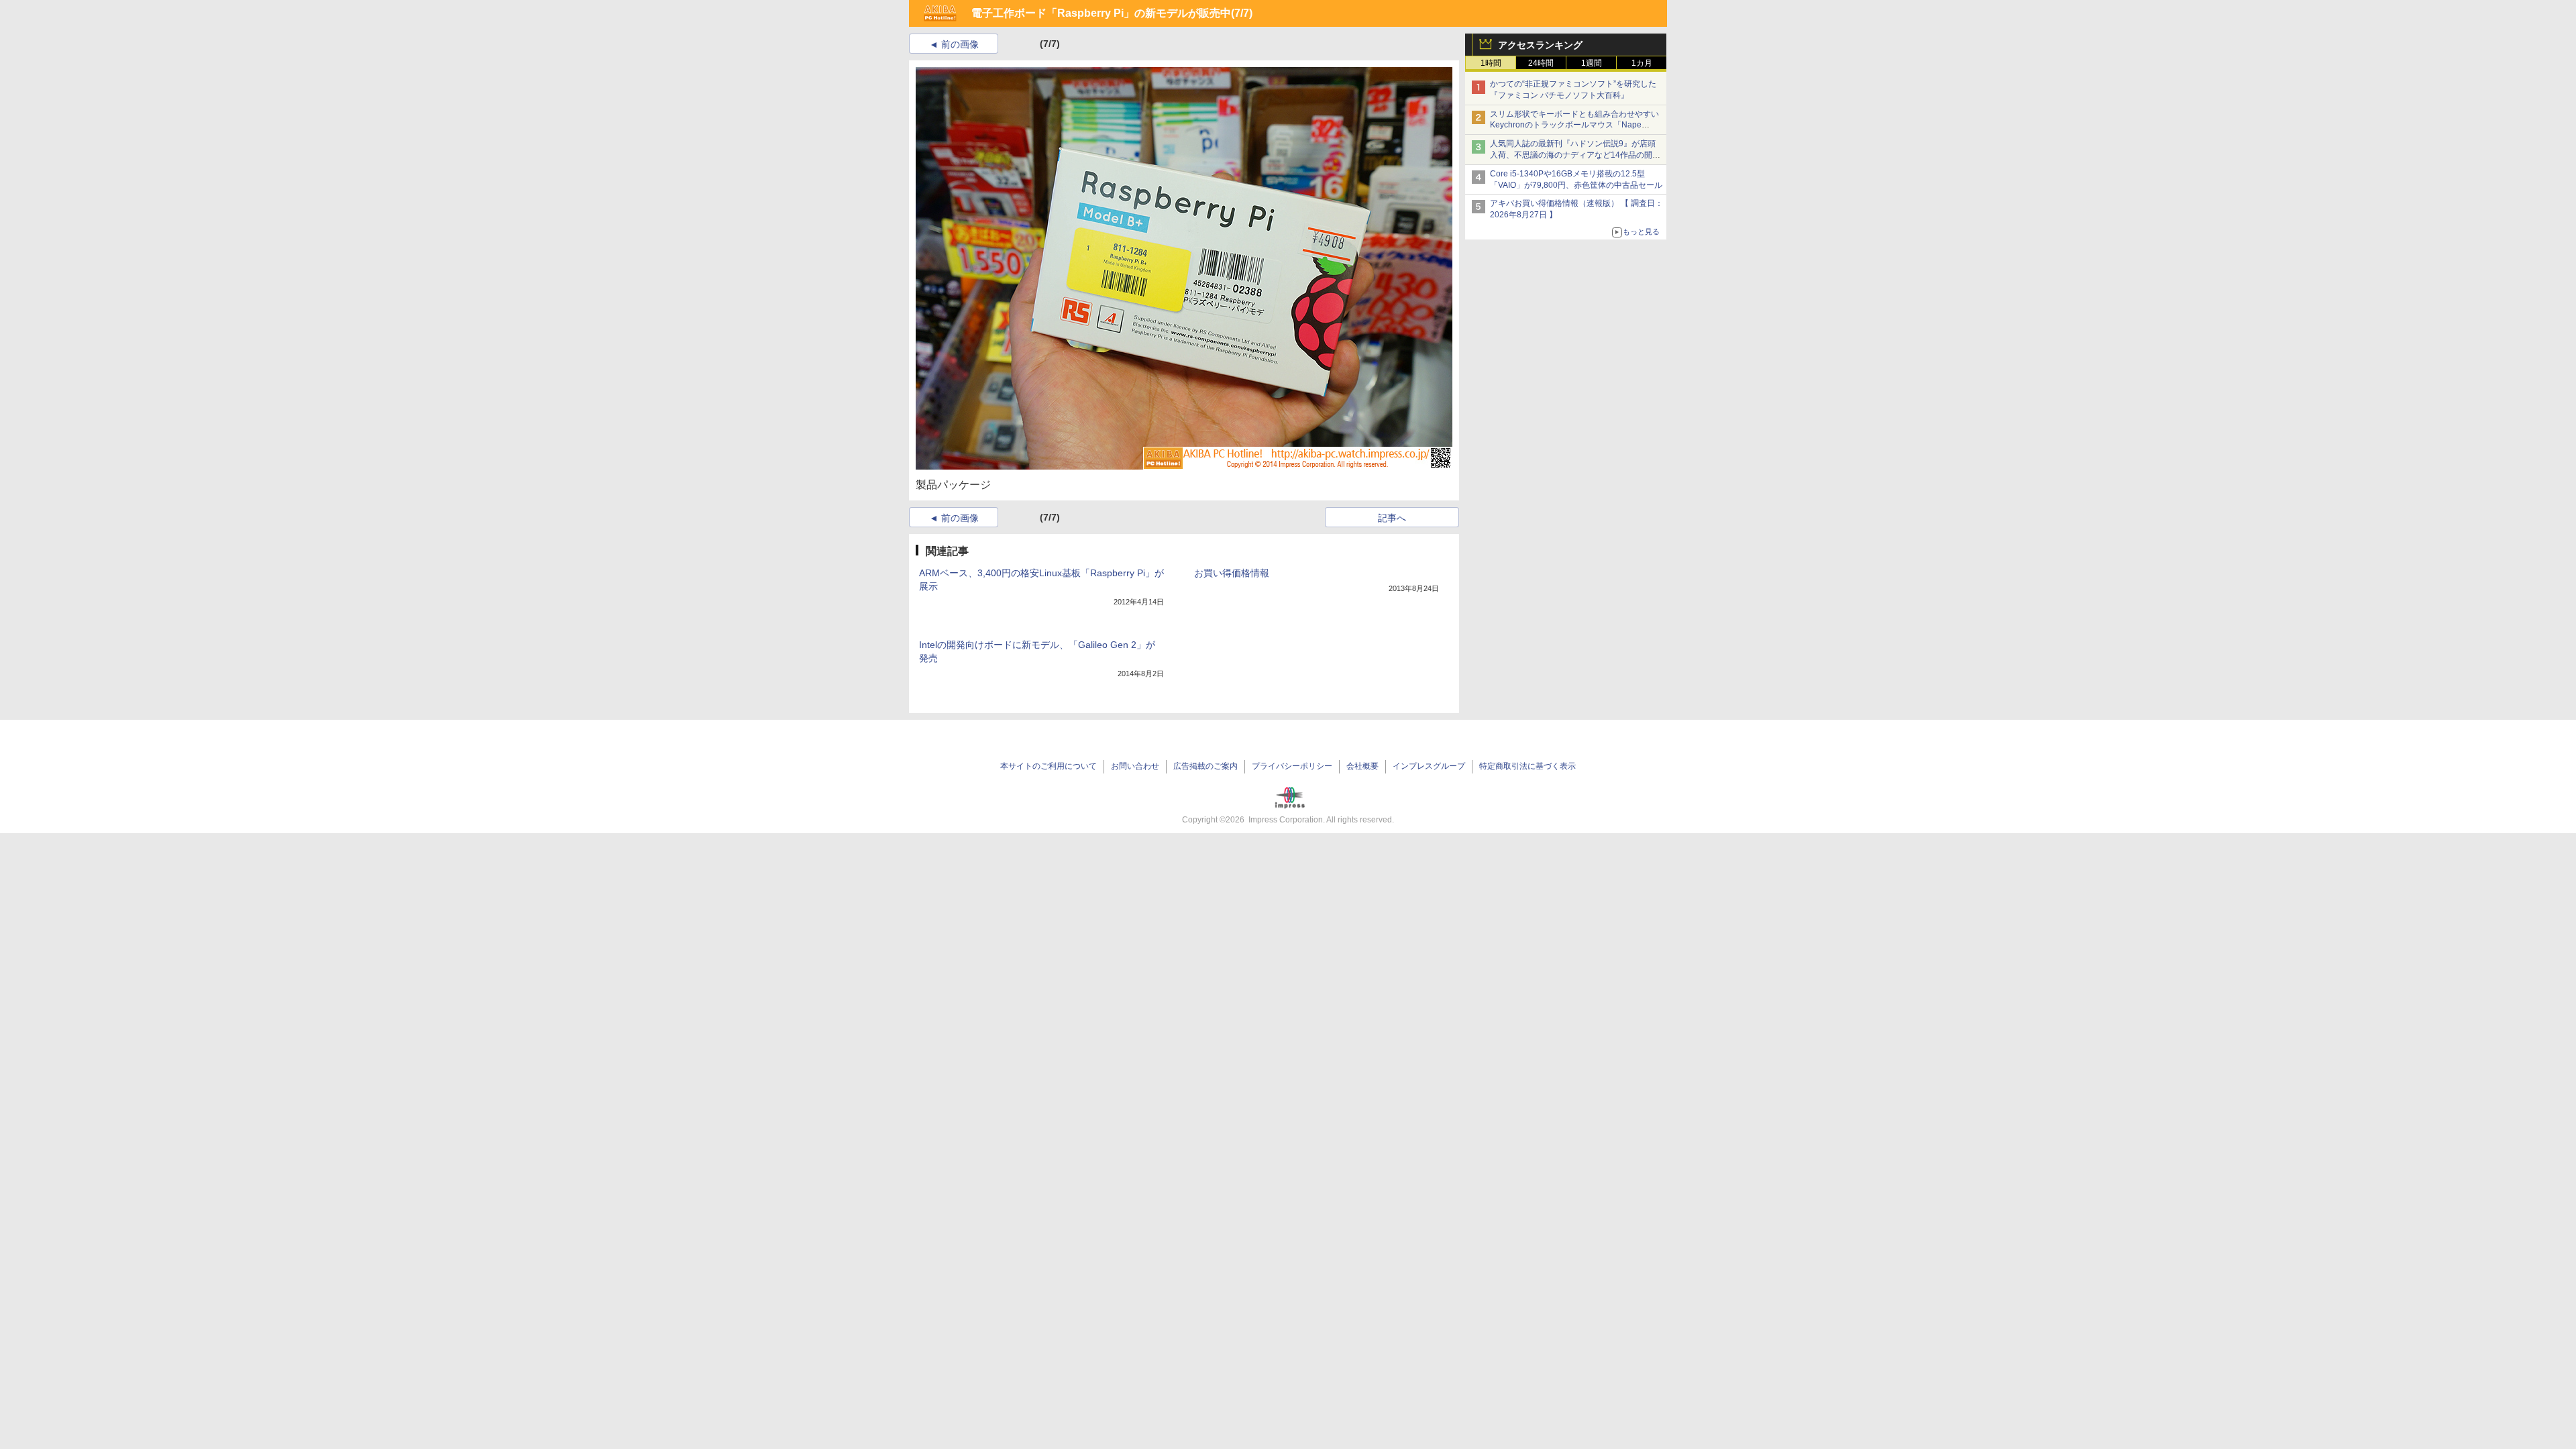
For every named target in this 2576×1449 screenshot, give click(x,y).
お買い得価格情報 (1232, 573)
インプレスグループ (1429, 766)
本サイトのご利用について (1049, 766)
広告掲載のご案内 (1205, 766)
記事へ (1392, 518)
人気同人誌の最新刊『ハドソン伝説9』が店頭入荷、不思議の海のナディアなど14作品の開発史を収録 (1575, 155)
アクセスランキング (1540, 45)
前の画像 (960, 44)
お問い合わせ (1135, 766)
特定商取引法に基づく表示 (1527, 766)
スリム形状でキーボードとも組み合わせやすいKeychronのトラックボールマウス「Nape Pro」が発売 (1574, 125)
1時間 (1491, 63)
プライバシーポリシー (1292, 766)
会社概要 (1362, 766)
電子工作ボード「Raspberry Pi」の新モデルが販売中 (1101, 13)
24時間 (1541, 63)
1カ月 (1642, 63)
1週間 (1592, 63)
